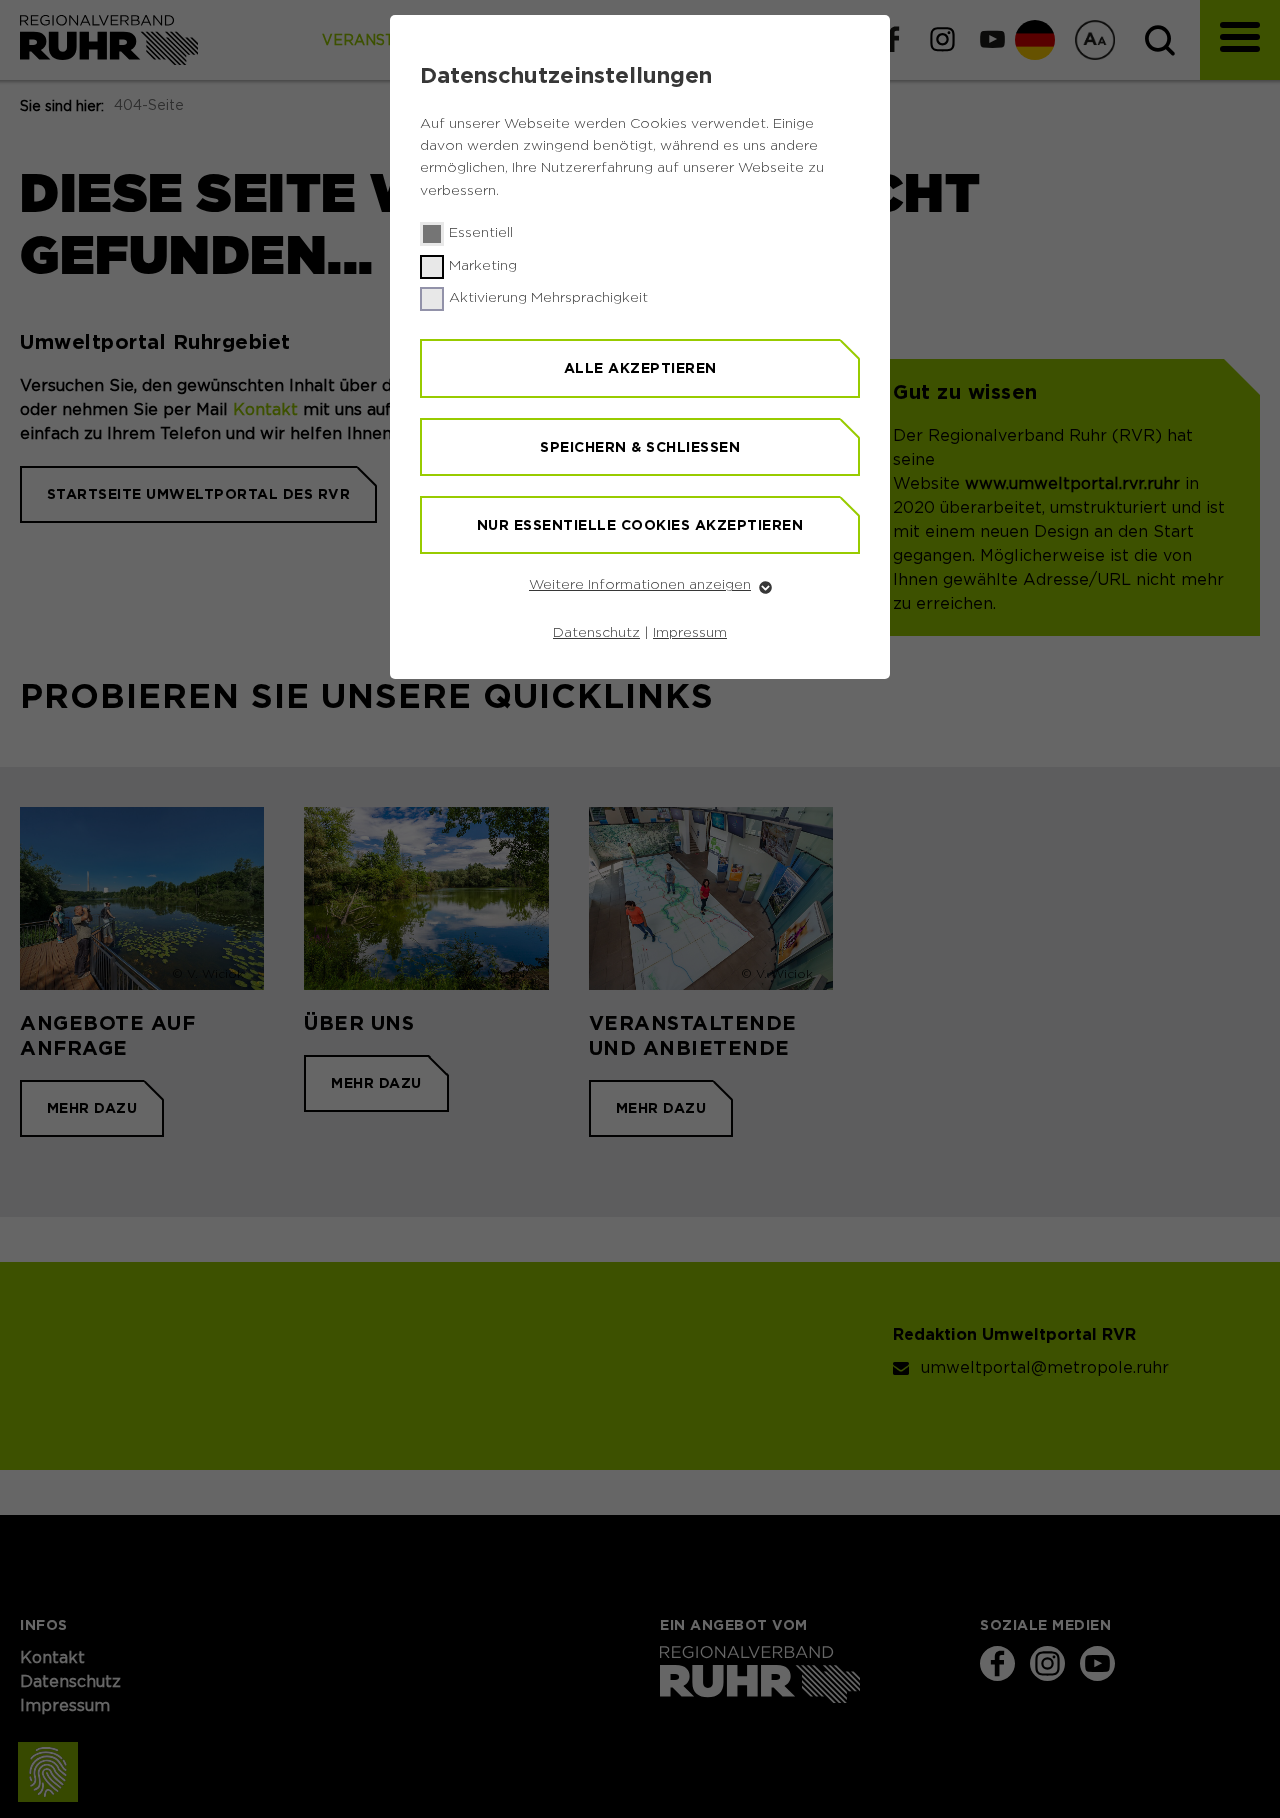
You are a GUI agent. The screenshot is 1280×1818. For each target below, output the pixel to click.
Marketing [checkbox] (483, 266)
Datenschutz (596, 633)
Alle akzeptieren (640, 368)
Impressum (690, 633)
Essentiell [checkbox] (481, 233)
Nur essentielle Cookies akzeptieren (640, 525)
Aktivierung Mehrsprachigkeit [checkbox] (548, 298)
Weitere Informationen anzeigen (640, 585)
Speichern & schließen (640, 447)
